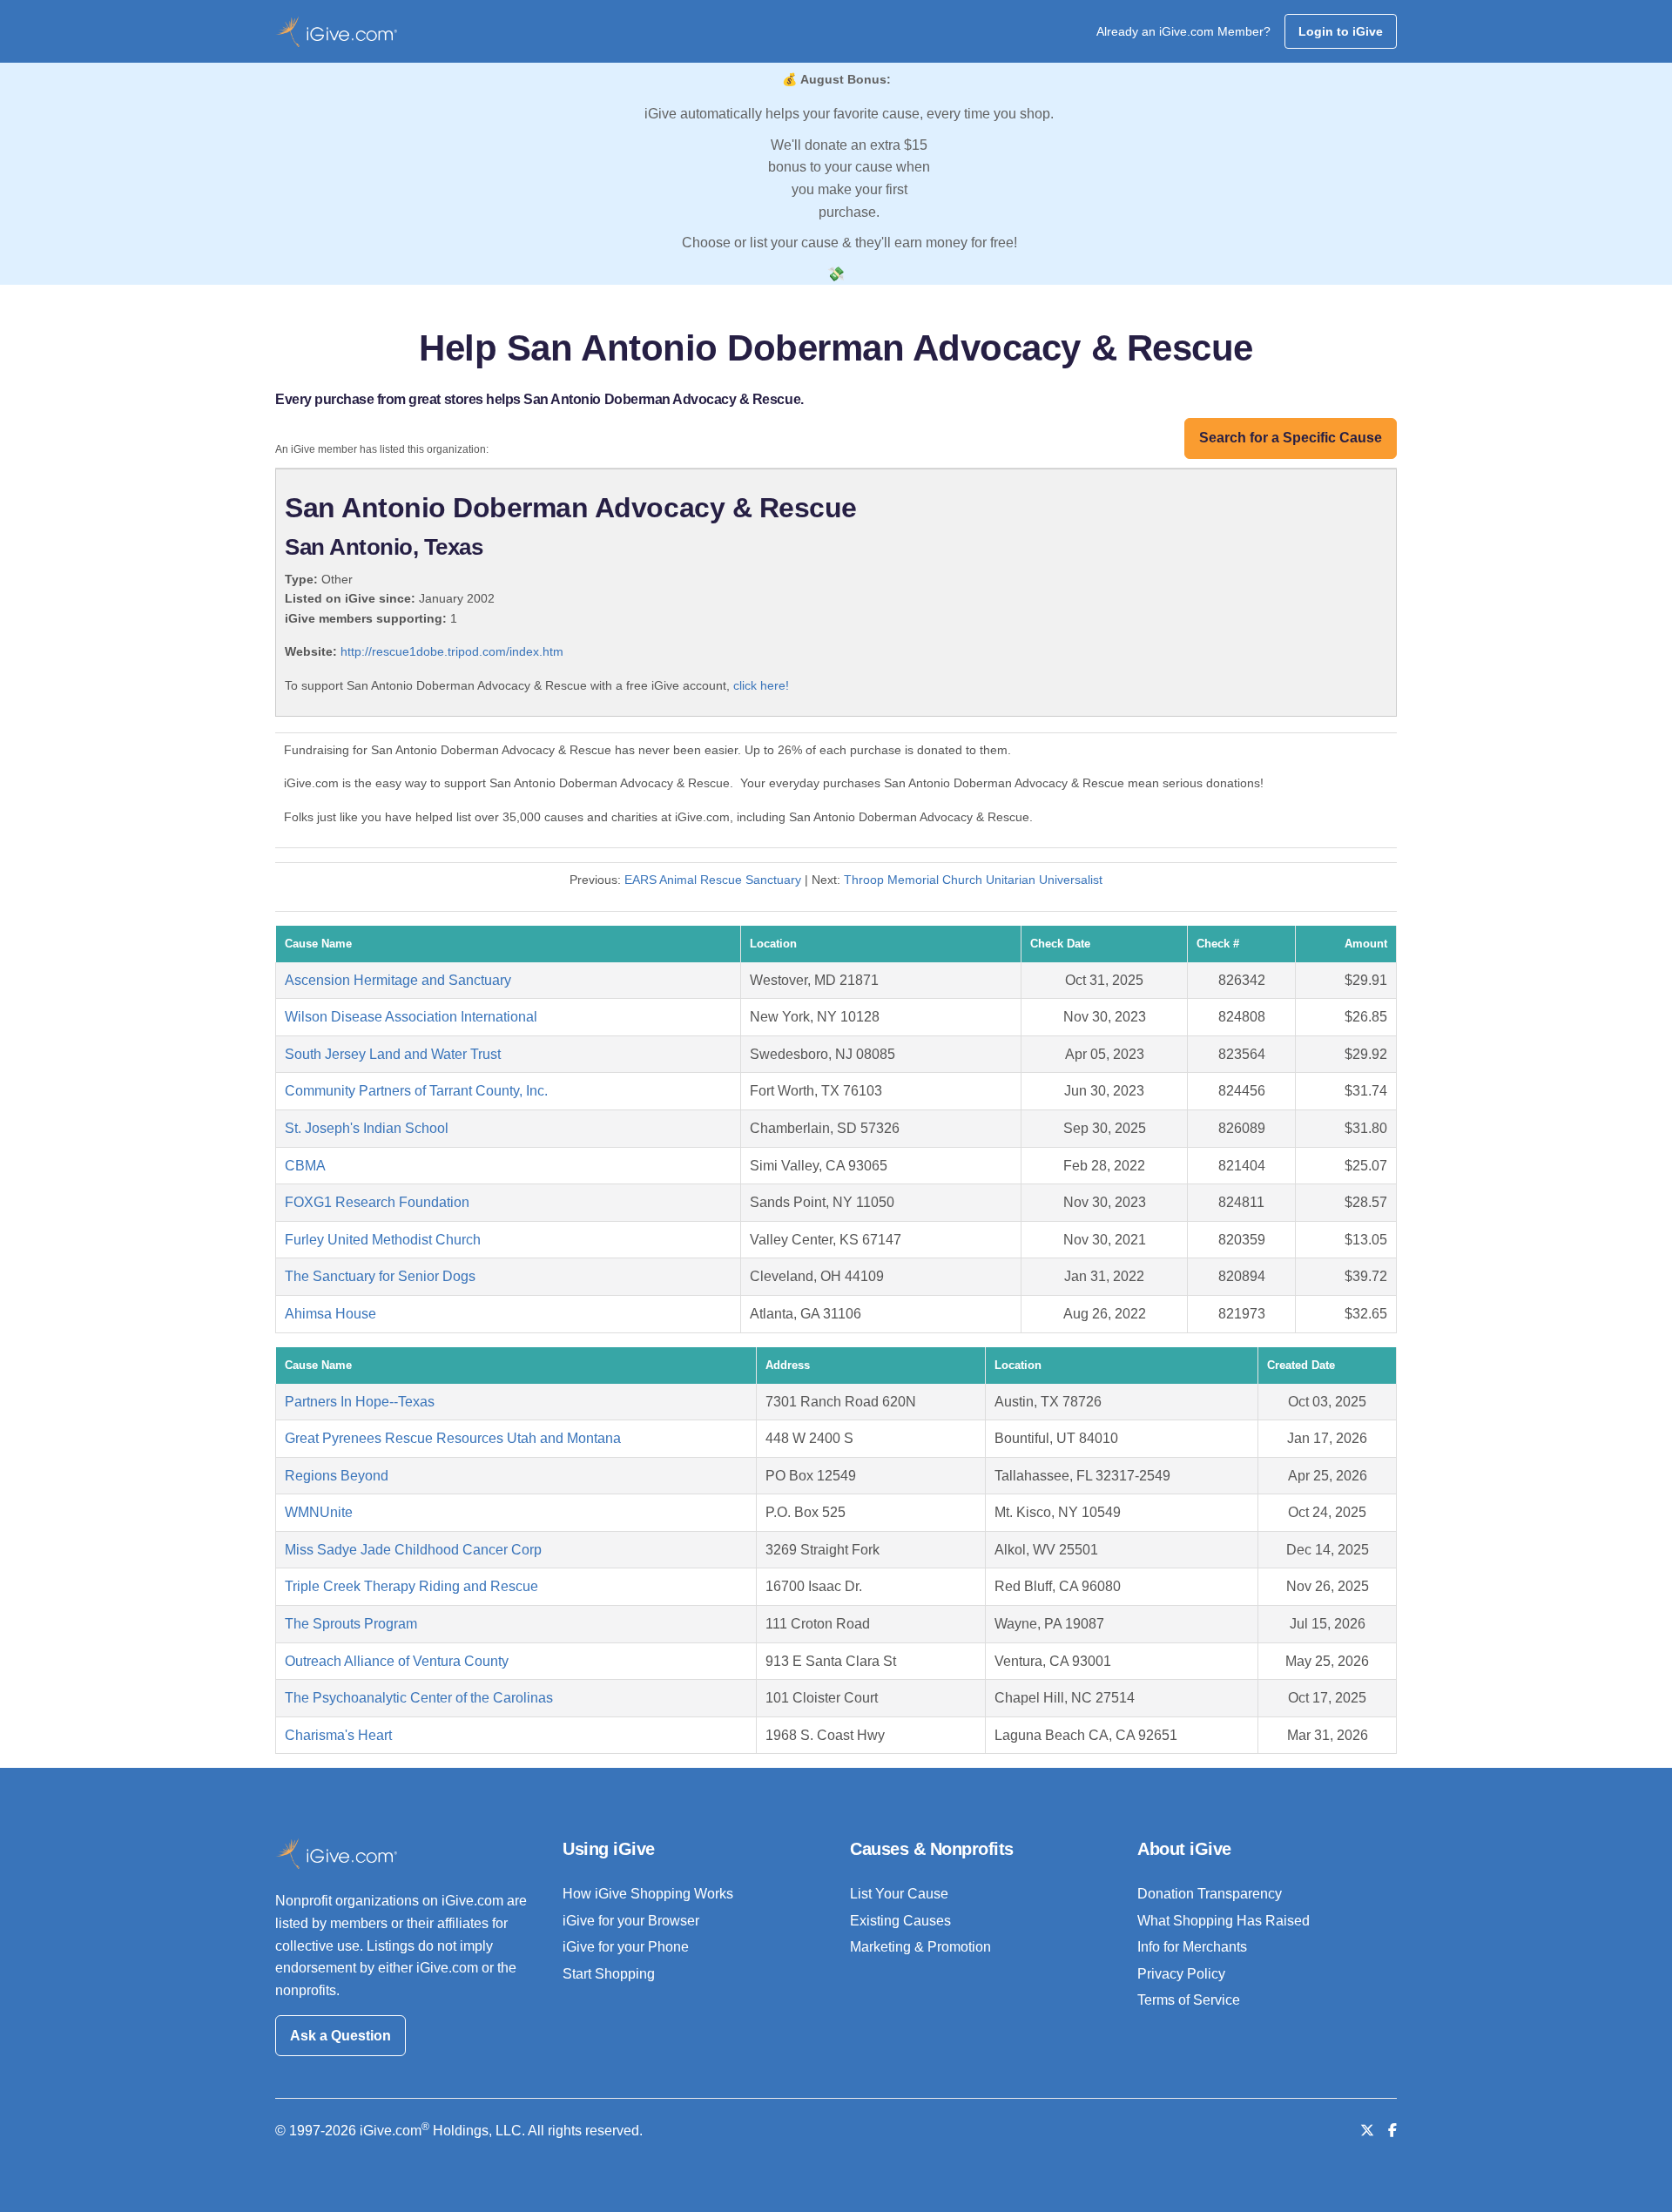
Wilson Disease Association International (411, 1017)
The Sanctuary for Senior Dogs (380, 1276)
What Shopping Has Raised (1224, 1921)
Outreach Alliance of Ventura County (397, 1661)
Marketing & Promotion (920, 1947)
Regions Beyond (337, 1476)
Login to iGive (1341, 31)
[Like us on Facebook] (1392, 2131)
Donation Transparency (1210, 1894)
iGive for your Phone (626, 1947)
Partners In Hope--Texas (360, 1402)
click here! (761, 685)
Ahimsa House (330, 1314)
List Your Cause (899, 1894)
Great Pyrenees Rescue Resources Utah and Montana (453, 1438)
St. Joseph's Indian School (367, 1128)
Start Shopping (609, 1974)
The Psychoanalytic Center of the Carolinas (419, 1698)
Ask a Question (340, 2036)
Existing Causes (900, 1921)
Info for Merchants (1192, 1947)
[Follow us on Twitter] (1367, 2131)
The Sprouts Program (351, 1624)
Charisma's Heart (338, 1735)
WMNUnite (319, 1512)
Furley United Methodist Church (383, 1240)
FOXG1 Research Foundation (377, 1202)
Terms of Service (1189, 2000)
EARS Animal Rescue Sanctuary (713, 880)
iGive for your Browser (631, 1921)
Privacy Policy (1181, 1974)
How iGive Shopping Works (648, 1894)
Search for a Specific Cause (1291, 438)
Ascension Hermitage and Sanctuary (398, 980)
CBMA (305, 1166)
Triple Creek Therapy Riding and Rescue (411, 1586)
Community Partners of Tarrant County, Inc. (416, 1091)
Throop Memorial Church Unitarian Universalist (973, 880)
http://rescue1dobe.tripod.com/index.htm (452, 651)
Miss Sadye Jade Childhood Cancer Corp (413, 1550)
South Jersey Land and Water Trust (393, 1054)
